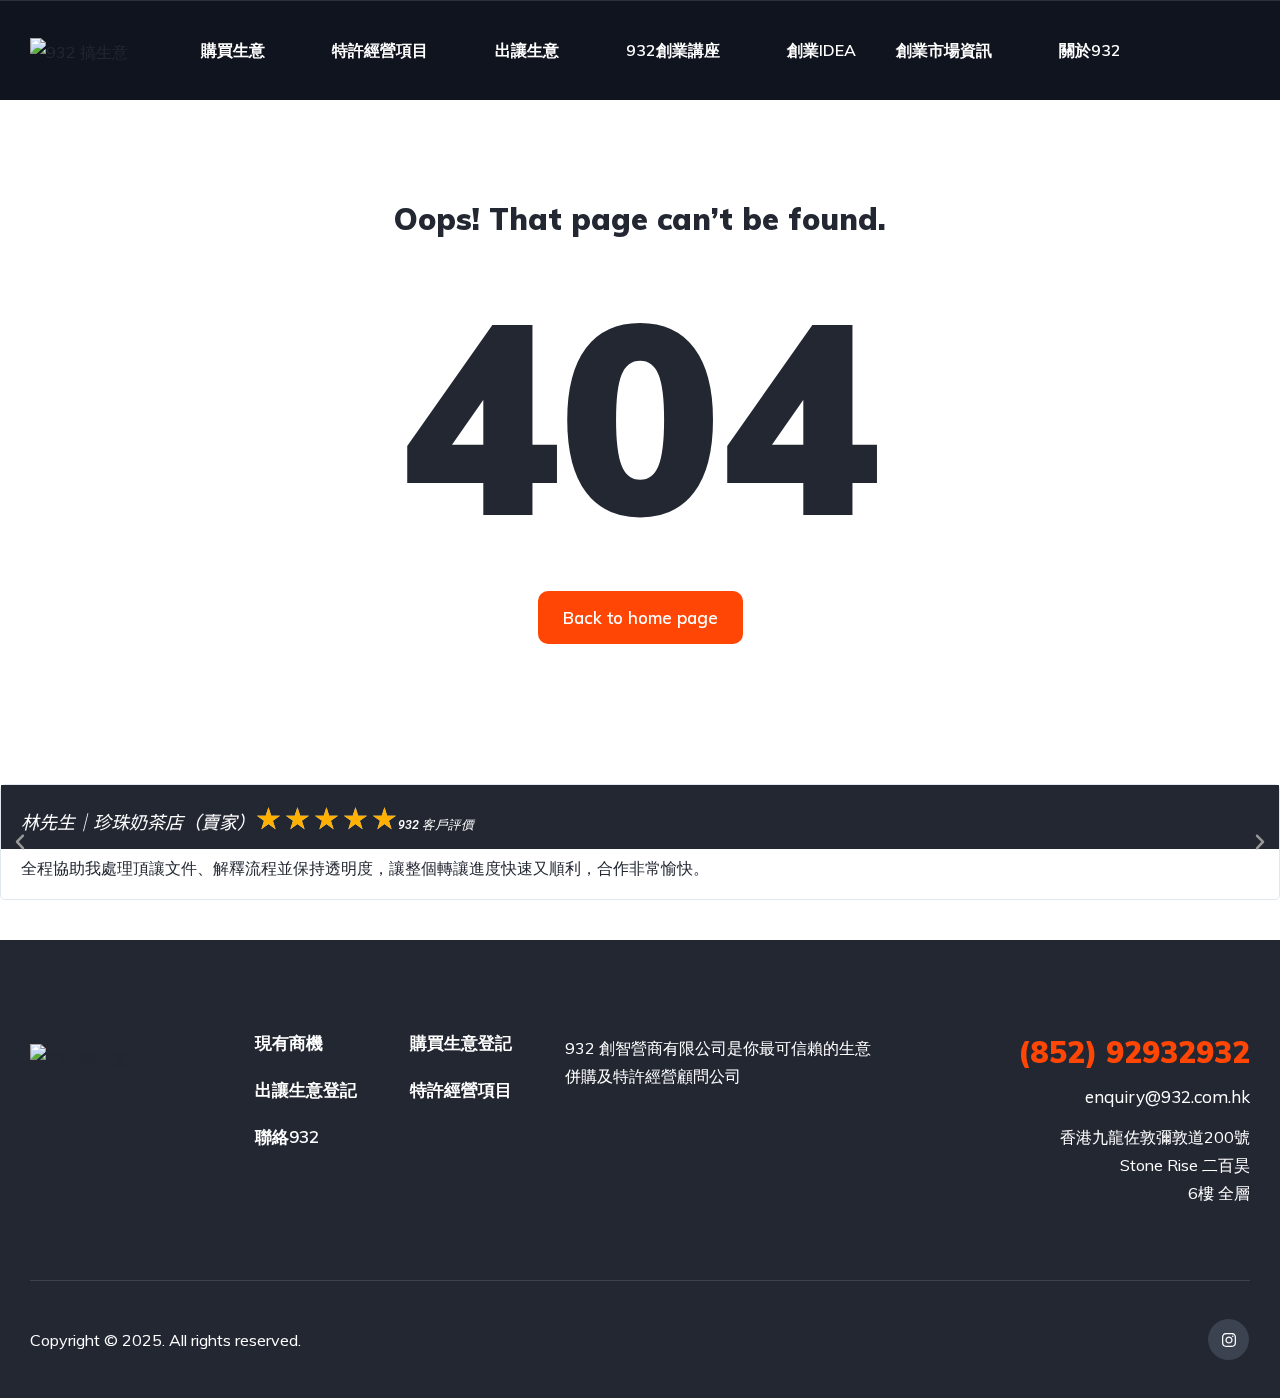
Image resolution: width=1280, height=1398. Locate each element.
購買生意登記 (461, 1042)
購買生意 (233, 50)
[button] (20, 842)
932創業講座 (673, 50)
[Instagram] (1228, 1339)
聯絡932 (287, 1136)
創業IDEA (821, 50)
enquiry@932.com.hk (1167, 1096)
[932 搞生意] (79, 51)
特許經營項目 (380, 50)
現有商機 (289, 1042)
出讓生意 (527, 50)
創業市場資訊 (944, 50)
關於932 (1090, 50)
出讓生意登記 (306, 1089)
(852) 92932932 (1134, 1052)
